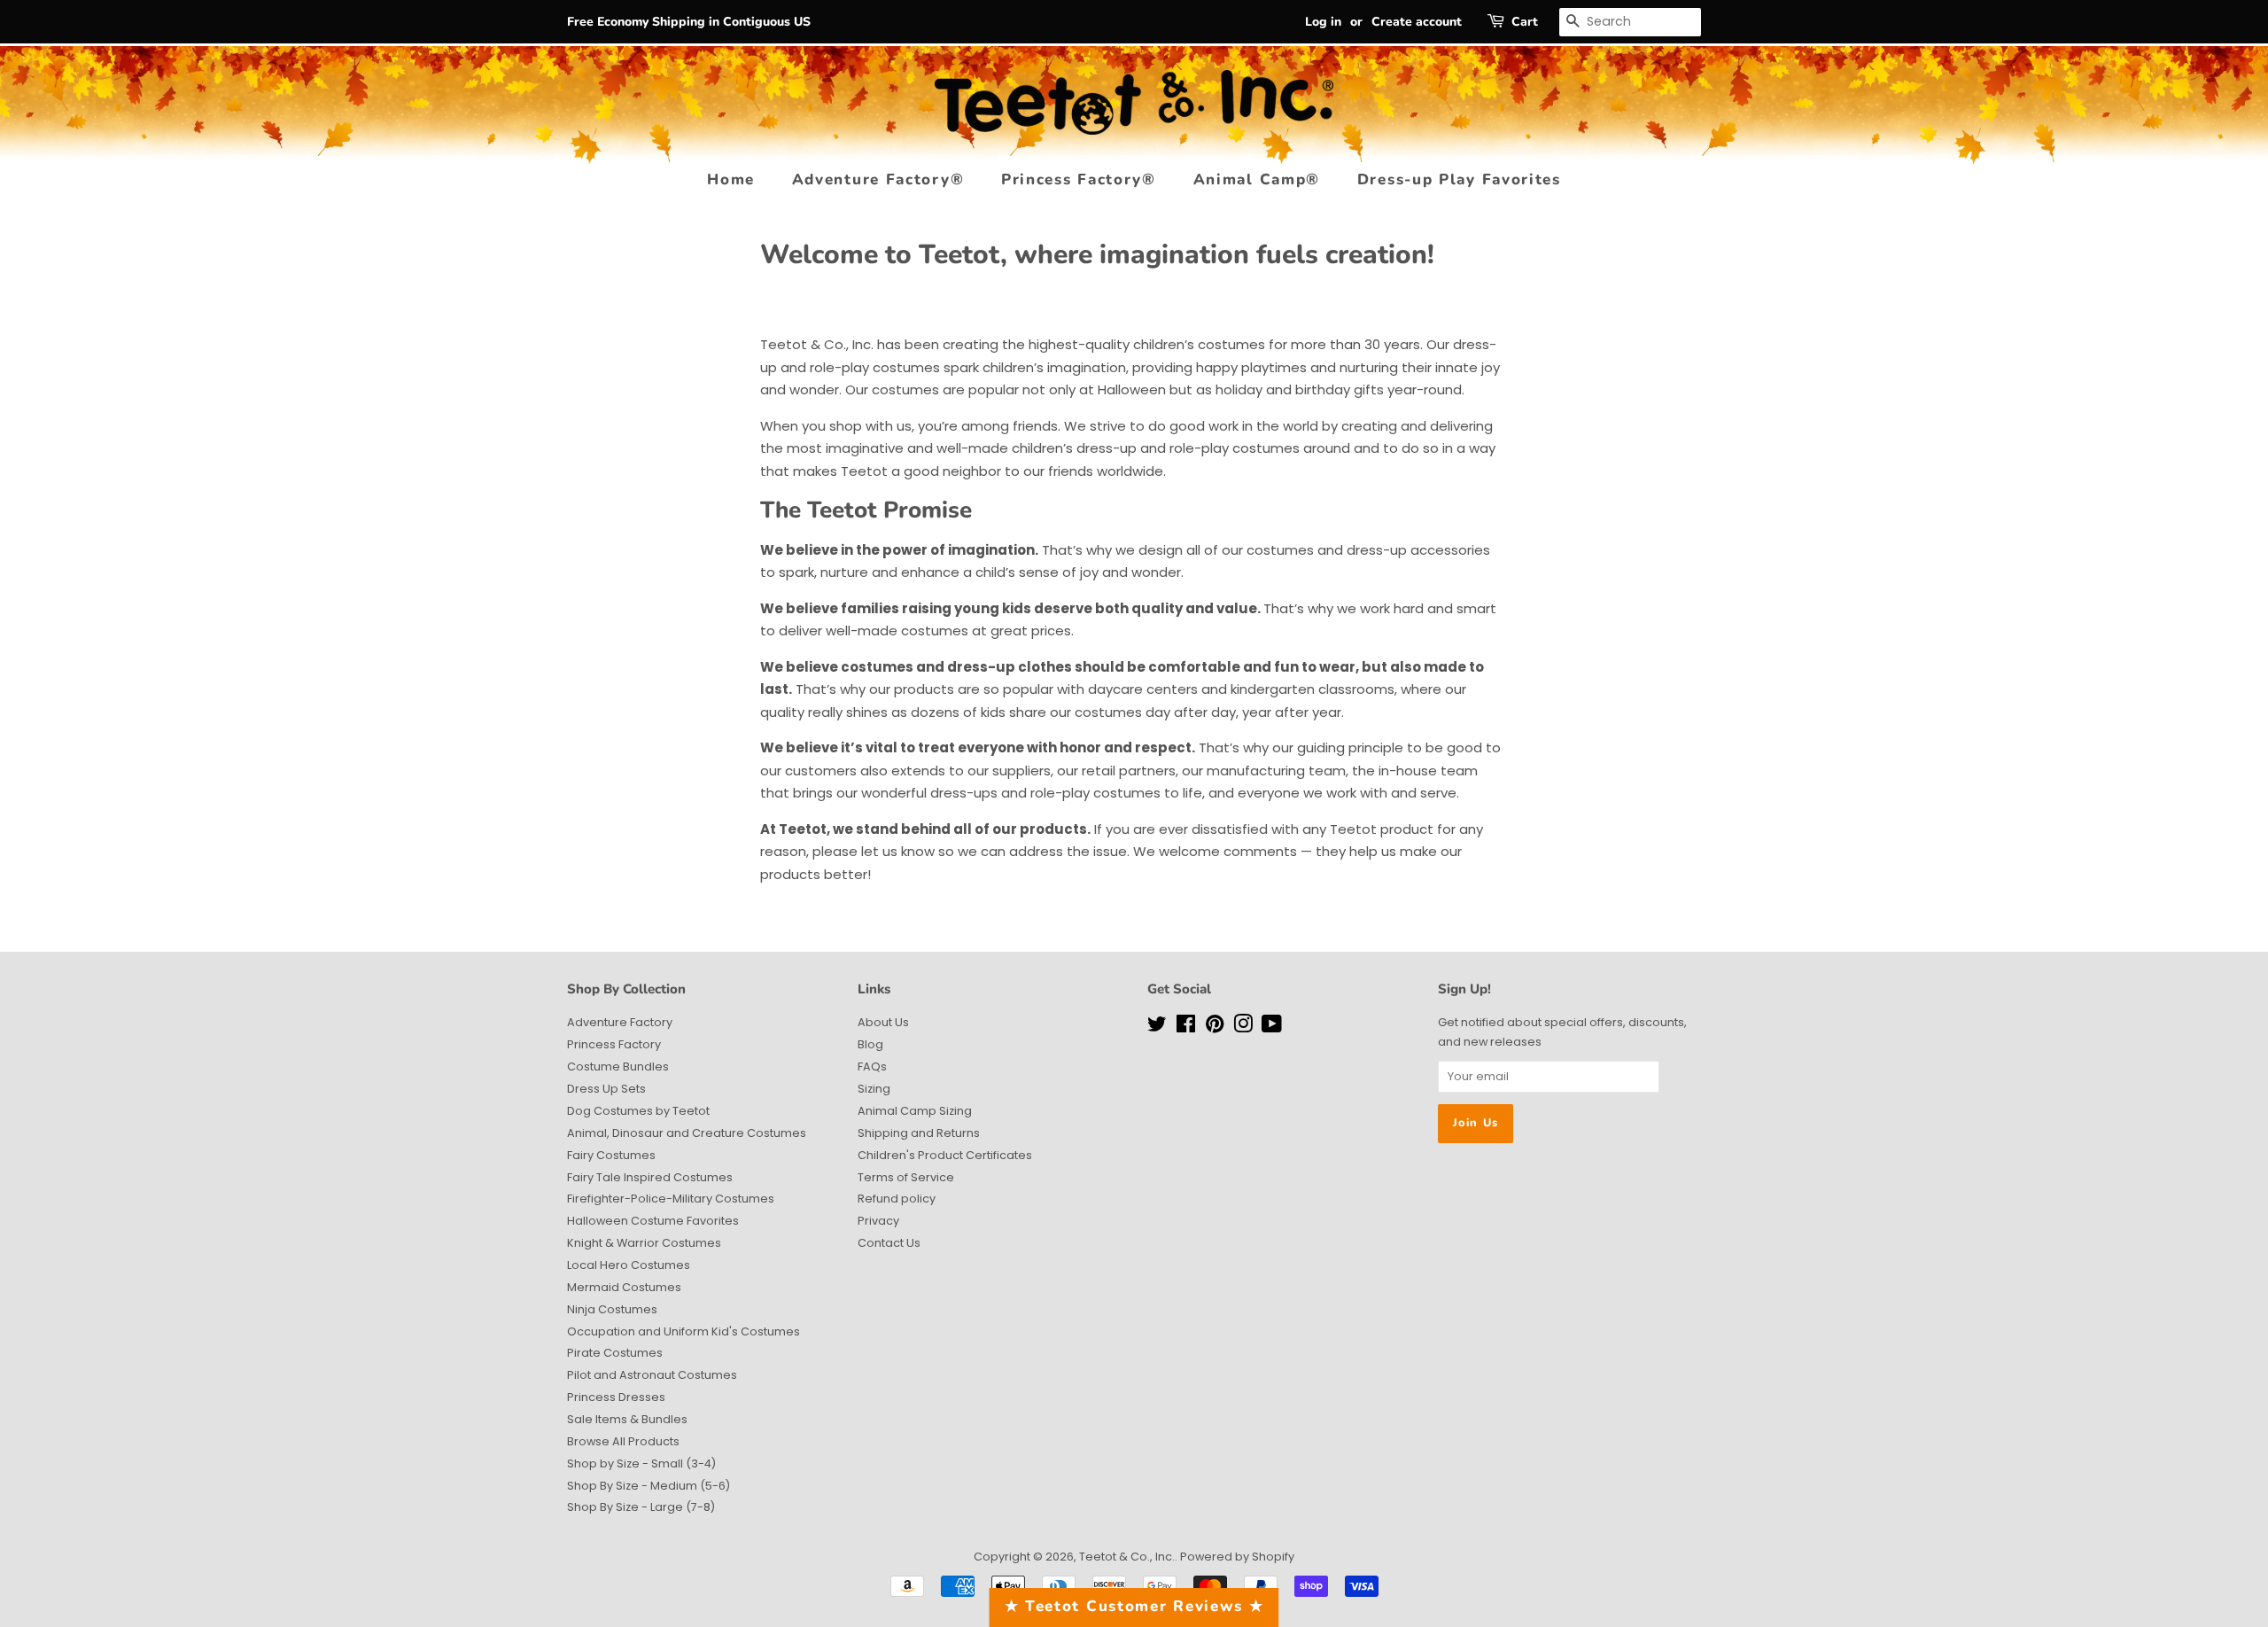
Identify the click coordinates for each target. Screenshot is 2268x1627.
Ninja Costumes (612, 1309)
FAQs (872, 1067)
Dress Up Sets (606, 1089)
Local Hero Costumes (629, 1265)
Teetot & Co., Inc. (1127, 1557)
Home (731, 179)
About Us (883, 1022)
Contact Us (889, 1243)
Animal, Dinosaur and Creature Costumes (687, 1133)
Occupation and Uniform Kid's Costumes (684, 1331)
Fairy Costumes (611, 1155)
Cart (1525, 22)
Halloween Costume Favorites (653, 1221)
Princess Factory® (1079, 179)
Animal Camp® (1257, 179)
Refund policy (897, 1199)
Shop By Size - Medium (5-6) (649, 1486)
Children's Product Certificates (945, 1155)
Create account (1417, 22)
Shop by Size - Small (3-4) (641, 1464)
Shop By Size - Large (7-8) (641, 1507)
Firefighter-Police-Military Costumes (671, 1199)
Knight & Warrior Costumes (644, 1243)
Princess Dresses (616, 1397)
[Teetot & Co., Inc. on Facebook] (1186, 1028)
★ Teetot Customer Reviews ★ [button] (1134, 1606)
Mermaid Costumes (624, 1287)
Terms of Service (906, 1177)
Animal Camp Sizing (915, 1111)
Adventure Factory (620, 1022)
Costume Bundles (618, 1067)
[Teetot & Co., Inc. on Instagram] (1243, 1028)
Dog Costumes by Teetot (638, 1111)
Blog (870, 1044)
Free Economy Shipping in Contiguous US (689, 22)
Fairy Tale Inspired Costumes (650, 1177)
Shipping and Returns (919, 1133)
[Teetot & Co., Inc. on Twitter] (1157, 1028)
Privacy (878, 1221)
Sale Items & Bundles (627, 1419)
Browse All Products (623, 1441)
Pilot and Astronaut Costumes (652, 1375)
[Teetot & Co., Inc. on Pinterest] (1215, 1028)
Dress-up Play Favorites (1459, 179)
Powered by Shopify (1237, 1557)
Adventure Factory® (878, 179)
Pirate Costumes (615, 1353)
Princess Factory (614, 1044)
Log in (1323, 22)
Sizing (874, 1089)
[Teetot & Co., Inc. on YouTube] (1272, 1028)
